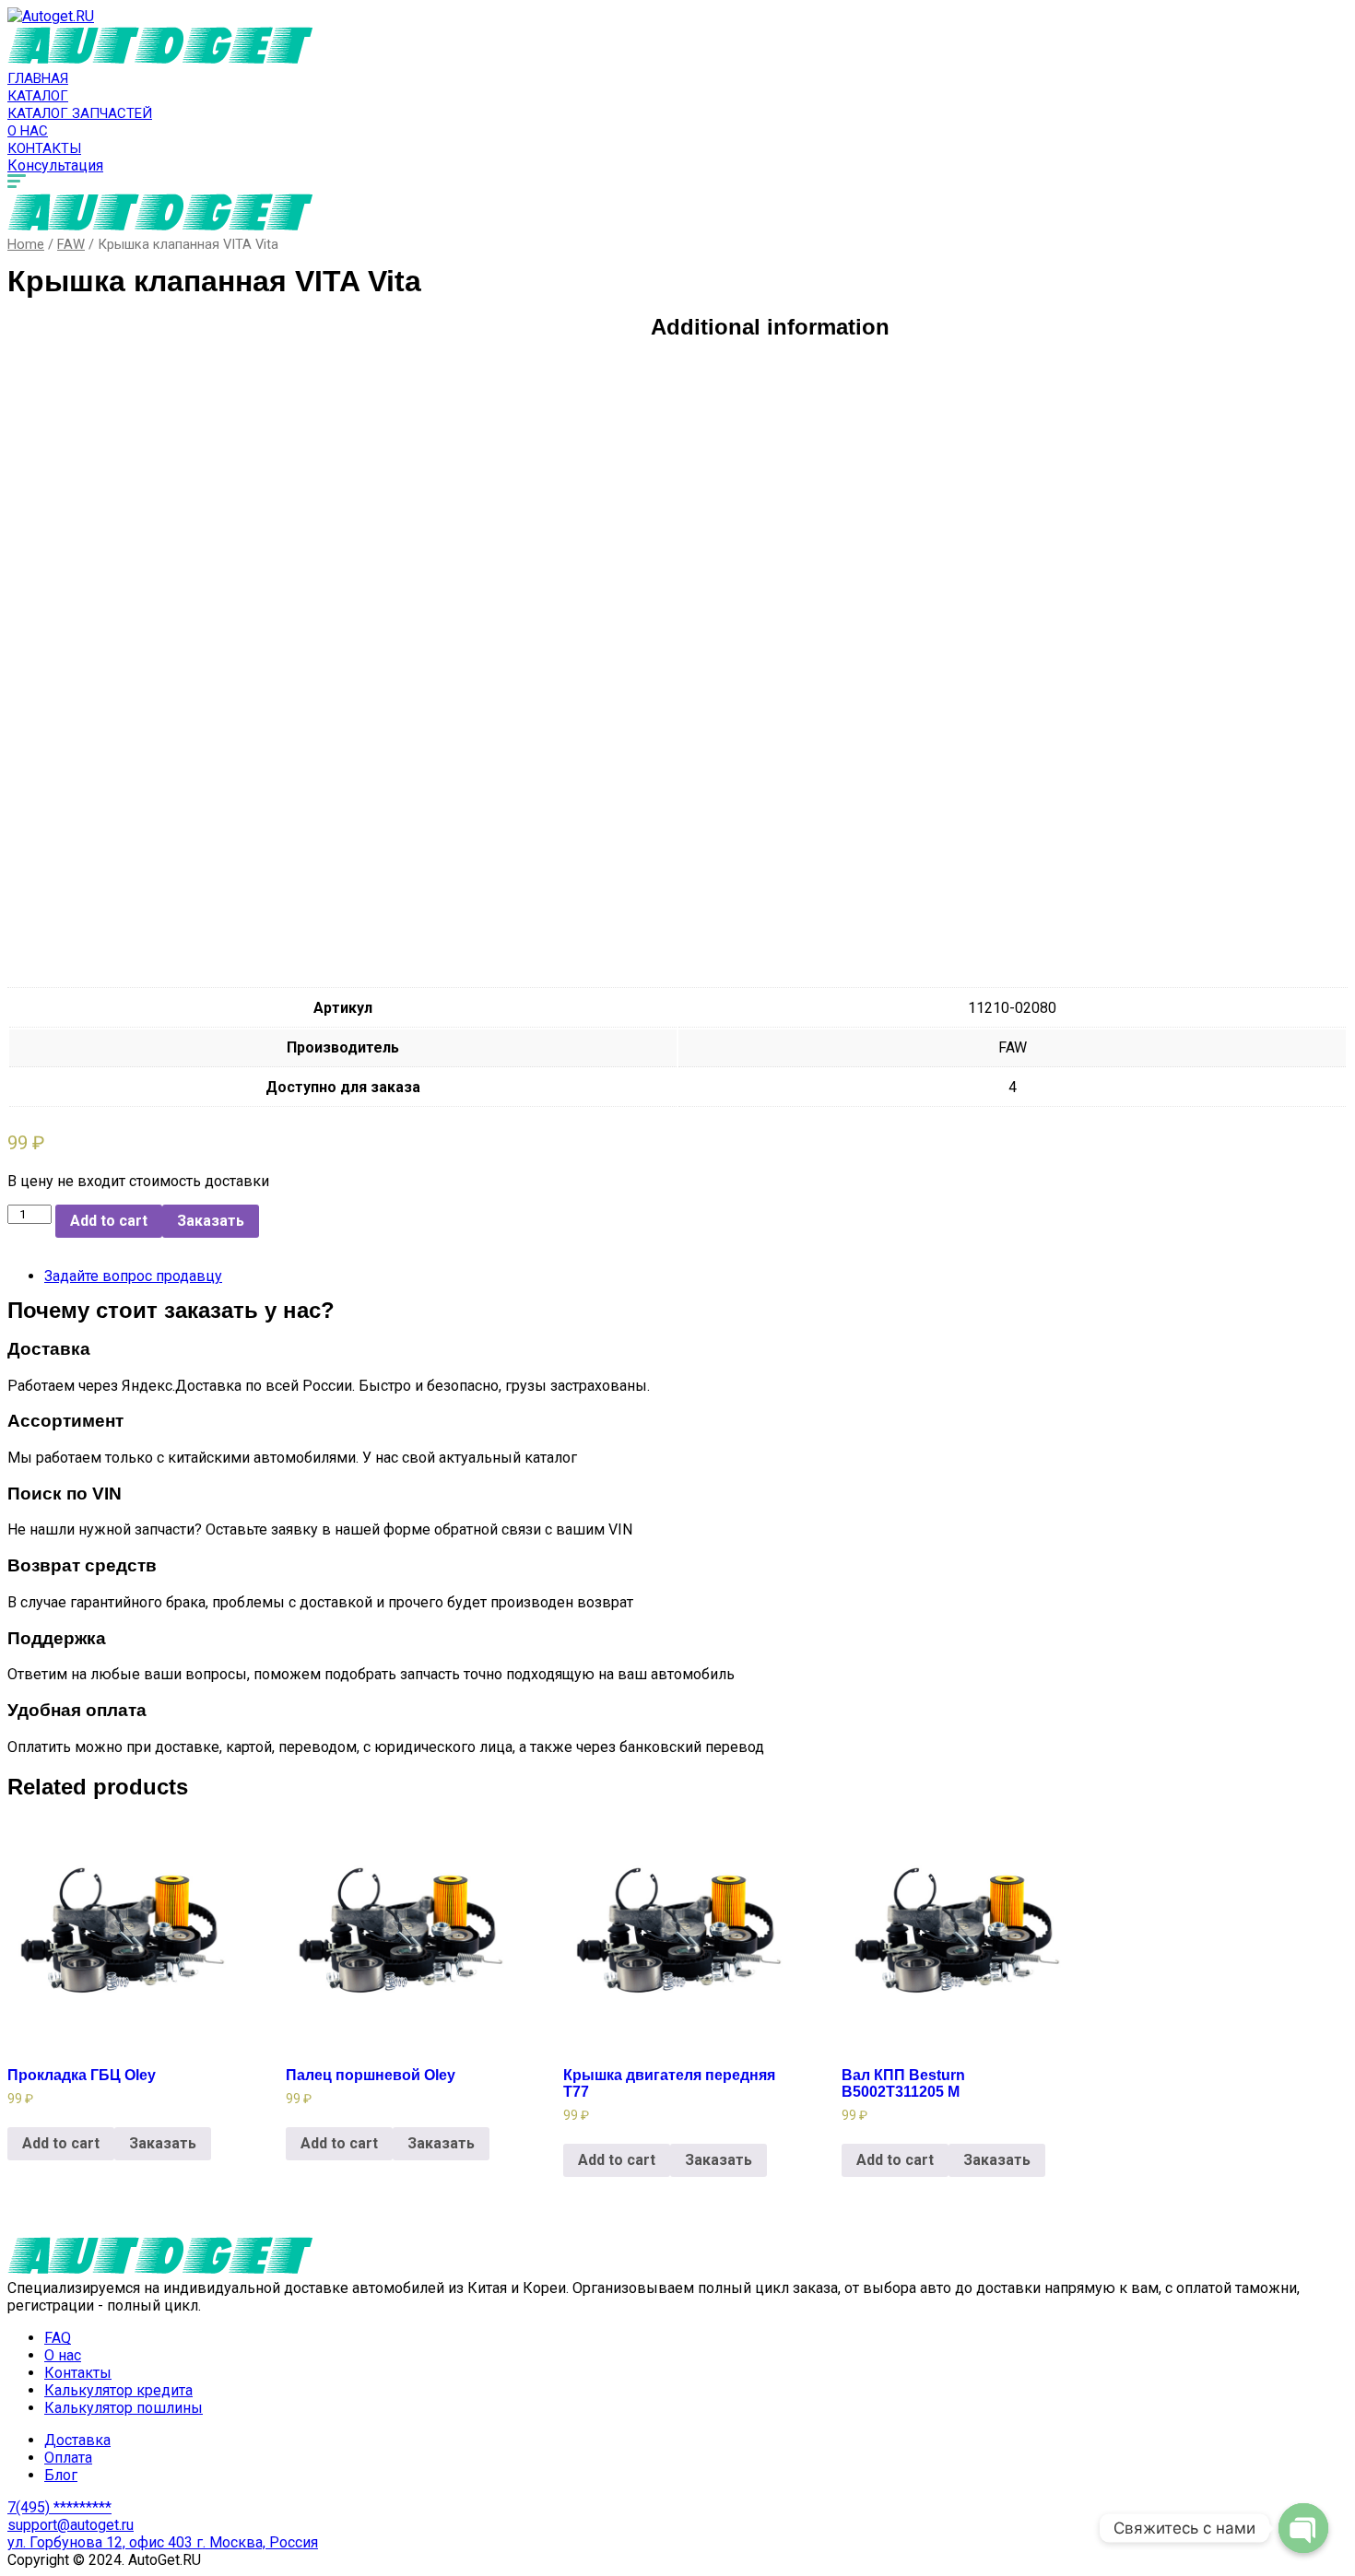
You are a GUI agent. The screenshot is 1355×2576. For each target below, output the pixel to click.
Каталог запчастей (80, 113)
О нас (28, 131)
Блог (61, 2475)
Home (26, 244)
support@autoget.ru (71, 2525)
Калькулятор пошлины (124, 2408)
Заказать (211, 1221)
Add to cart (109, 1221)
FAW (71, 244)
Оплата (68, 2458)
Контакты (44, 148)
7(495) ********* (59, 2507)
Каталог (38, 96)
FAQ (58, 2338)
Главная (38, 78)
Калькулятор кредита (118, 2390)
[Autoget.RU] (51, 16)
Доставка (77, 2440)
